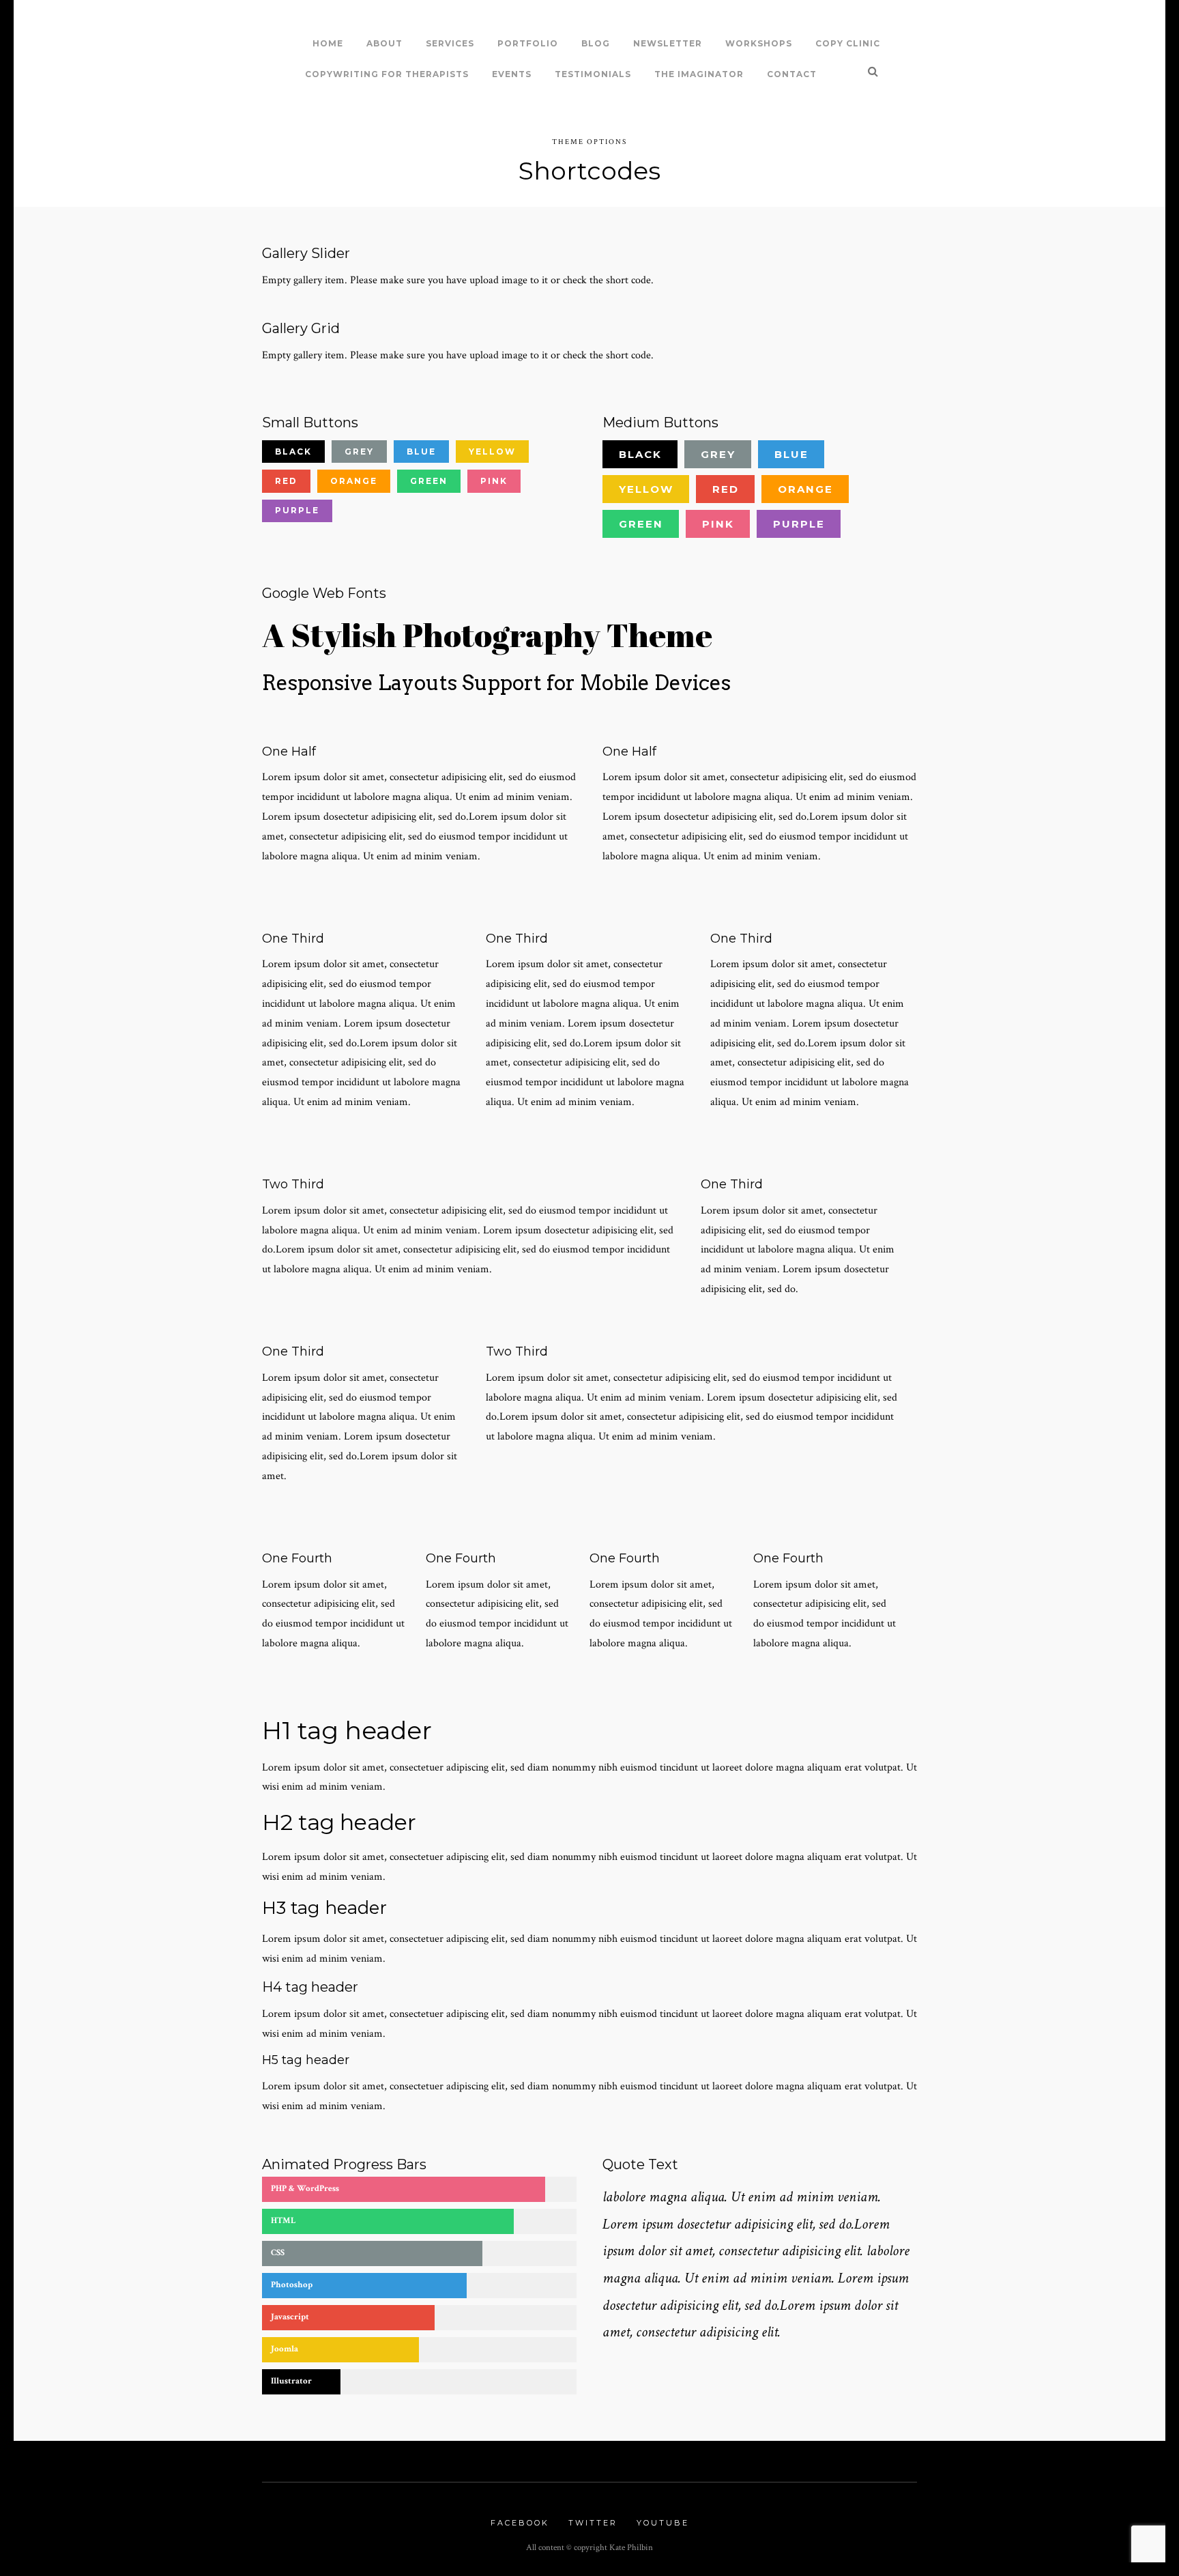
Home (328, 43)
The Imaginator (699, 74)
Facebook (520, 2523)
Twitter (593, 2523)
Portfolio (528, 43)
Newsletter (668, 43)
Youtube (663, 2523)
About (384, 43)
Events (512, 74)
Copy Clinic (848, 43)
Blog (596, 43)
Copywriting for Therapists (387, 74)
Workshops (759, 43)
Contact (792, 74)
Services (450, 43)
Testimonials (593, 74)
